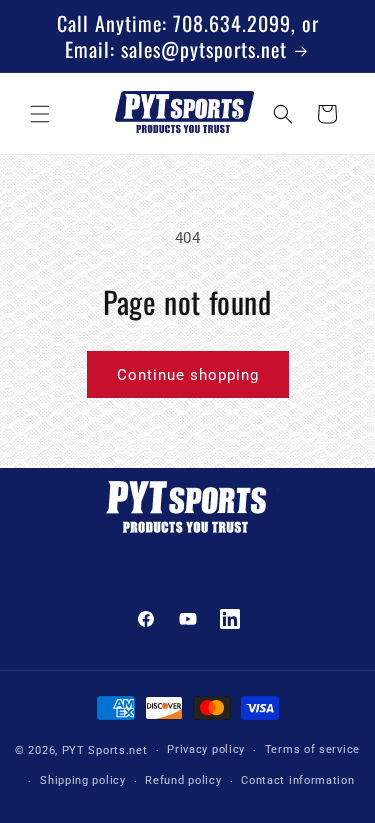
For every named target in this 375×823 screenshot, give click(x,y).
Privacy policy (206, 749)
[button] (40, 114)
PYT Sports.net (105, 750)
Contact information (297, 780)
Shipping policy (83, 780)
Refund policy (183, 780)
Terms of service (312, 749)
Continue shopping (188, 375)
